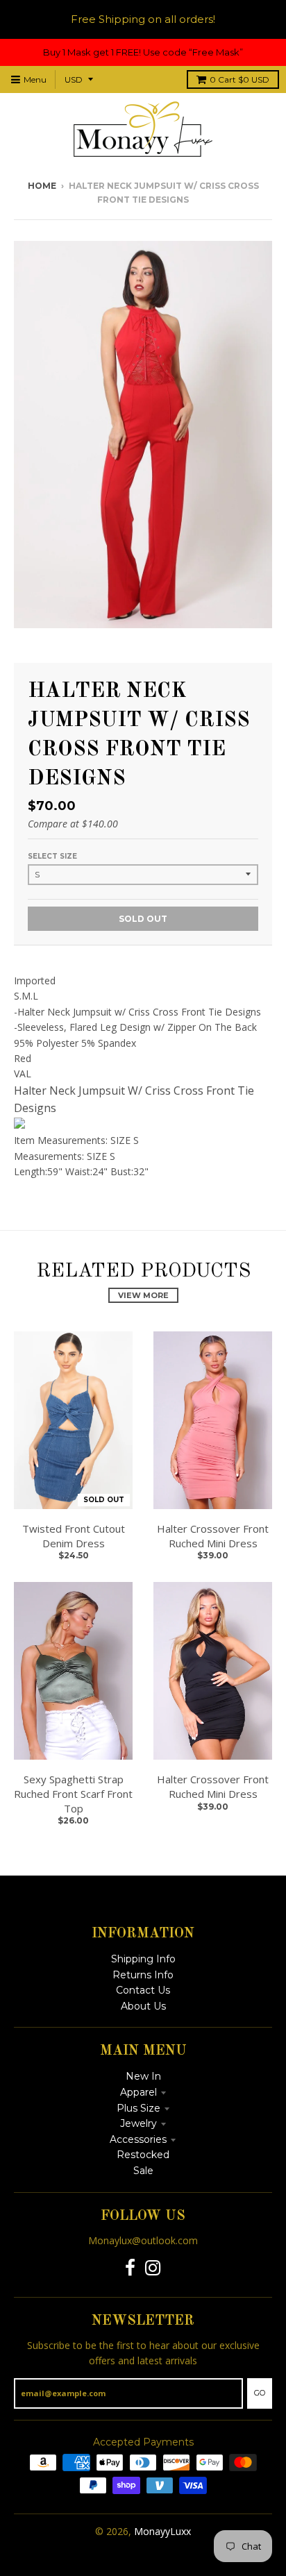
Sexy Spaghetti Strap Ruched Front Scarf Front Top (73, 1794)
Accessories (138, 2139)
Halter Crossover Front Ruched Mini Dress (213, 1536)
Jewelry (138, 2123)
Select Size (52, 856)
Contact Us (143, 1990)
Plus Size (138, 2108)
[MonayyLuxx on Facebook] (130, 2268)
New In (143, 2076)
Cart (239, 79)
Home (42, 186)
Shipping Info (143, 1959)
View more (143, 1295)
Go (260, 2393)
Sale (143, 2171)
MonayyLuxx (162, 2531)
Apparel (138, 2092)
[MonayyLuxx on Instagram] (153, 2268)
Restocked (143, 2155)
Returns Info (143, 1975)
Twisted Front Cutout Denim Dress (74, 1536)
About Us (143, 2006)
